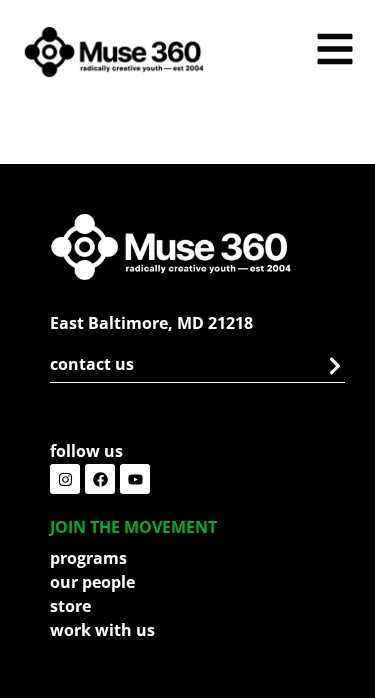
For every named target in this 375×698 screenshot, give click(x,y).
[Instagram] (65, 479)
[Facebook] (100, 479)
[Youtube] (135, 479)
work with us (102, 630)
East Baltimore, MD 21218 (151, 323)
